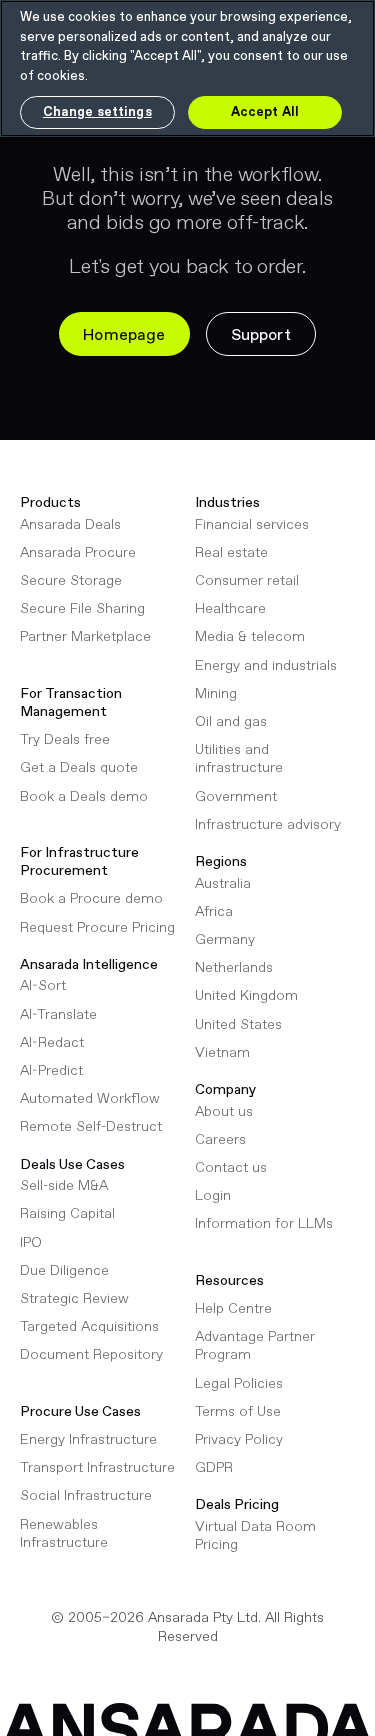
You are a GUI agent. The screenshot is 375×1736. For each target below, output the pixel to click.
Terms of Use (238, 1412)
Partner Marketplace (85, 637)
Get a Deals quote (79, 768)
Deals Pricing (237, 1505)
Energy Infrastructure (88, 1440)
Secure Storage (71, 581)
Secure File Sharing (82, 609)
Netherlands (234, 968)
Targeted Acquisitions (89, 1327)
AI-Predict (51, 1071)
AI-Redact (52, 1043)
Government (236, 797)
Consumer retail (247, 581)
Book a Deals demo (84, 797)
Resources (229, 1281)
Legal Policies (239, 1384)
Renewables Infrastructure (64, 1534)
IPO (31, 1243)
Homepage (124, 335)
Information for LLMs (264, 1224)
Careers (220, 1140)
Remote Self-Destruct (91, 1127)
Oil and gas (231, 722)
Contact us (231, 1168)
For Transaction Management (71, 703)
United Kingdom (246, 996)
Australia (223, 884)
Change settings (97, 112)
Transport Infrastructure (97, 1468)
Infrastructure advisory (268, 825)
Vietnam (222, 1053)
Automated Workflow (90, 1099)
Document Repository (91, 1355)
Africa (214, 912)
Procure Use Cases (80, 1412)
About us (224, 1112)
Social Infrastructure (86, 1496)
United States (238, 1025)
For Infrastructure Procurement (79, 862)
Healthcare (230, 609)
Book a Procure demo (91, 899)
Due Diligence (64, 1271)
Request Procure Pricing (97, 928)
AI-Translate (58, 1015)
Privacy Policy (239, 1440)
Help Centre (233, 1309)
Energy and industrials (266, 666)
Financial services (252, 525)
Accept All (265, 112)
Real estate (231, 553)
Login (213, 1196)
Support (261, 335)
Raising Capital (67, 1214)
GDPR (214, 1468)
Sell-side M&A (64, 1186)
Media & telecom (250, 637)
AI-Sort (43, 986)
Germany (225, 940)
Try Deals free (65, 740)
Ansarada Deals (70, 525)
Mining (216, 694)
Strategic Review (74, 1299)
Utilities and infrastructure (239, 759)
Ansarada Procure (78, 553)
